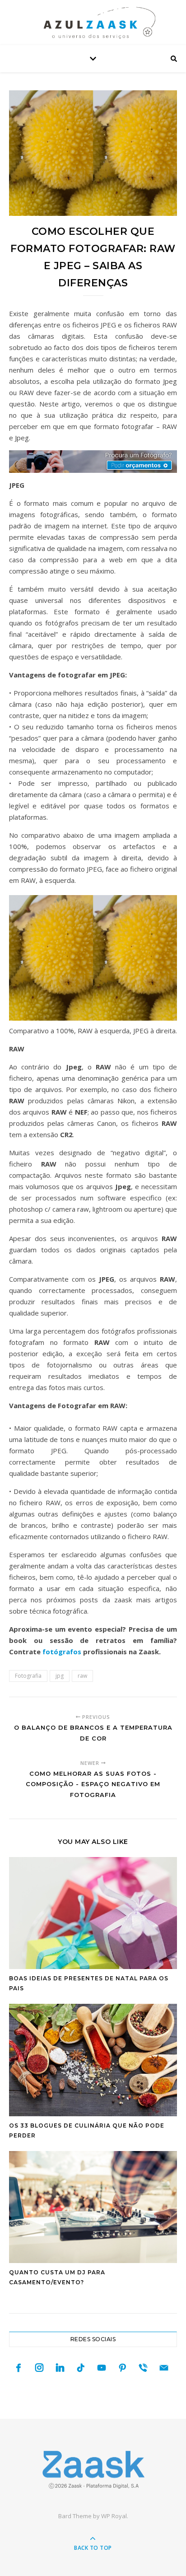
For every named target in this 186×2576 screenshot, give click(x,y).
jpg (60, 1676)
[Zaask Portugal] (93, 2470)
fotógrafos (62, 1652)
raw (82, 1676)
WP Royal (114, 2516)
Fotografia (28, 1676)
